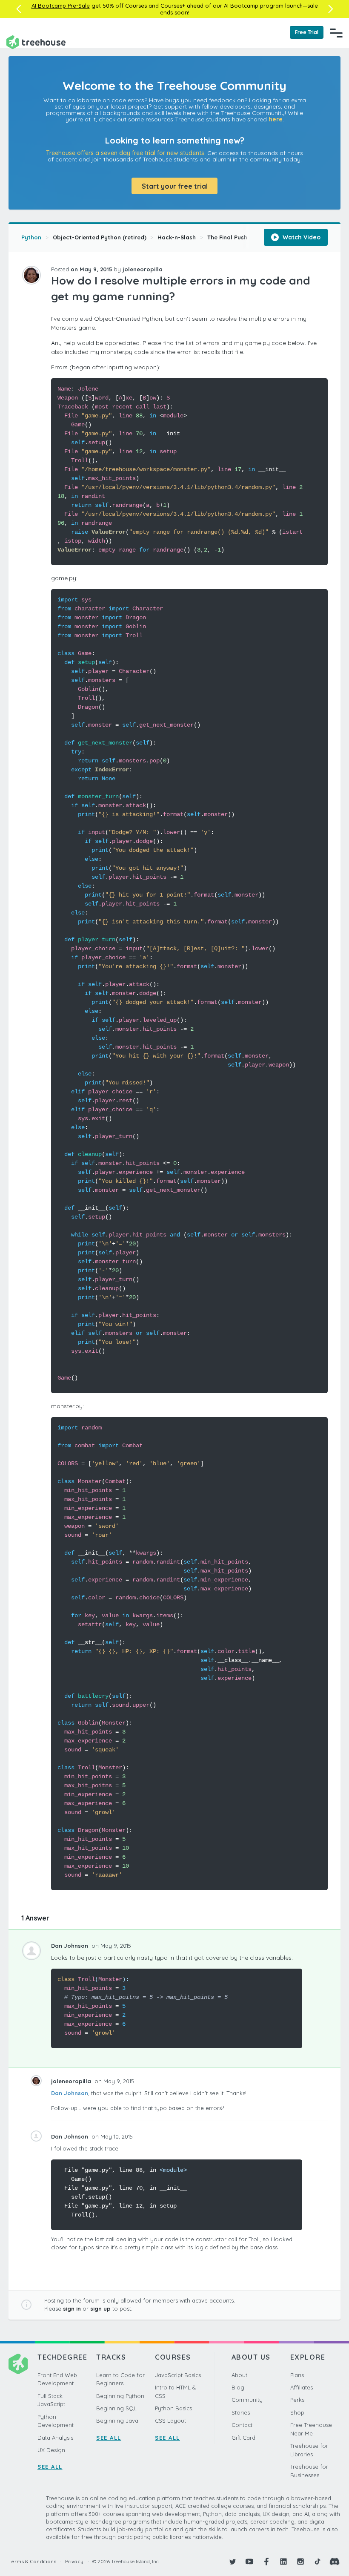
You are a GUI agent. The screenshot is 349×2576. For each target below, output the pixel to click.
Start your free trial (175, 186)
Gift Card (243, 2438)
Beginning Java (117, 2421)
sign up (100, 2309)
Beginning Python (120, 2396)
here (276, 119)
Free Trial (307, 32)
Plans (297, 2375)
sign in (72, 2309)
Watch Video (301, 237)
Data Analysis (55, 2438)
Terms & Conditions (32, 2561)
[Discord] (335, 2562)
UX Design (51, 2450)
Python (31, 237)
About (239, 2375)
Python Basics (173, 2408)
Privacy (74, 2561)
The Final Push (227, 237)
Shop (297, 2412)
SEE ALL (50, 2467)
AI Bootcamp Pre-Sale (61, 6)
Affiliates (302, 2387)
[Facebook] (266, 2562)
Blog (238, 2387)
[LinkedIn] (283, 2562)
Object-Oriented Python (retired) (100, 237)
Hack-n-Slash (177, 237)
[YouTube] (249, 2562)
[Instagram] (300, 2562)
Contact (242, 2425)
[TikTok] (318, 2562)
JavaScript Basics (178, 2375)
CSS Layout (170, 2421)
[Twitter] (232, 2562)
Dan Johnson (70, 2093)
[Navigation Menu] (336, 33)
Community (247, 2400)
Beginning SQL (116, 2408)
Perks (297, 2400)
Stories (241, 2412)
